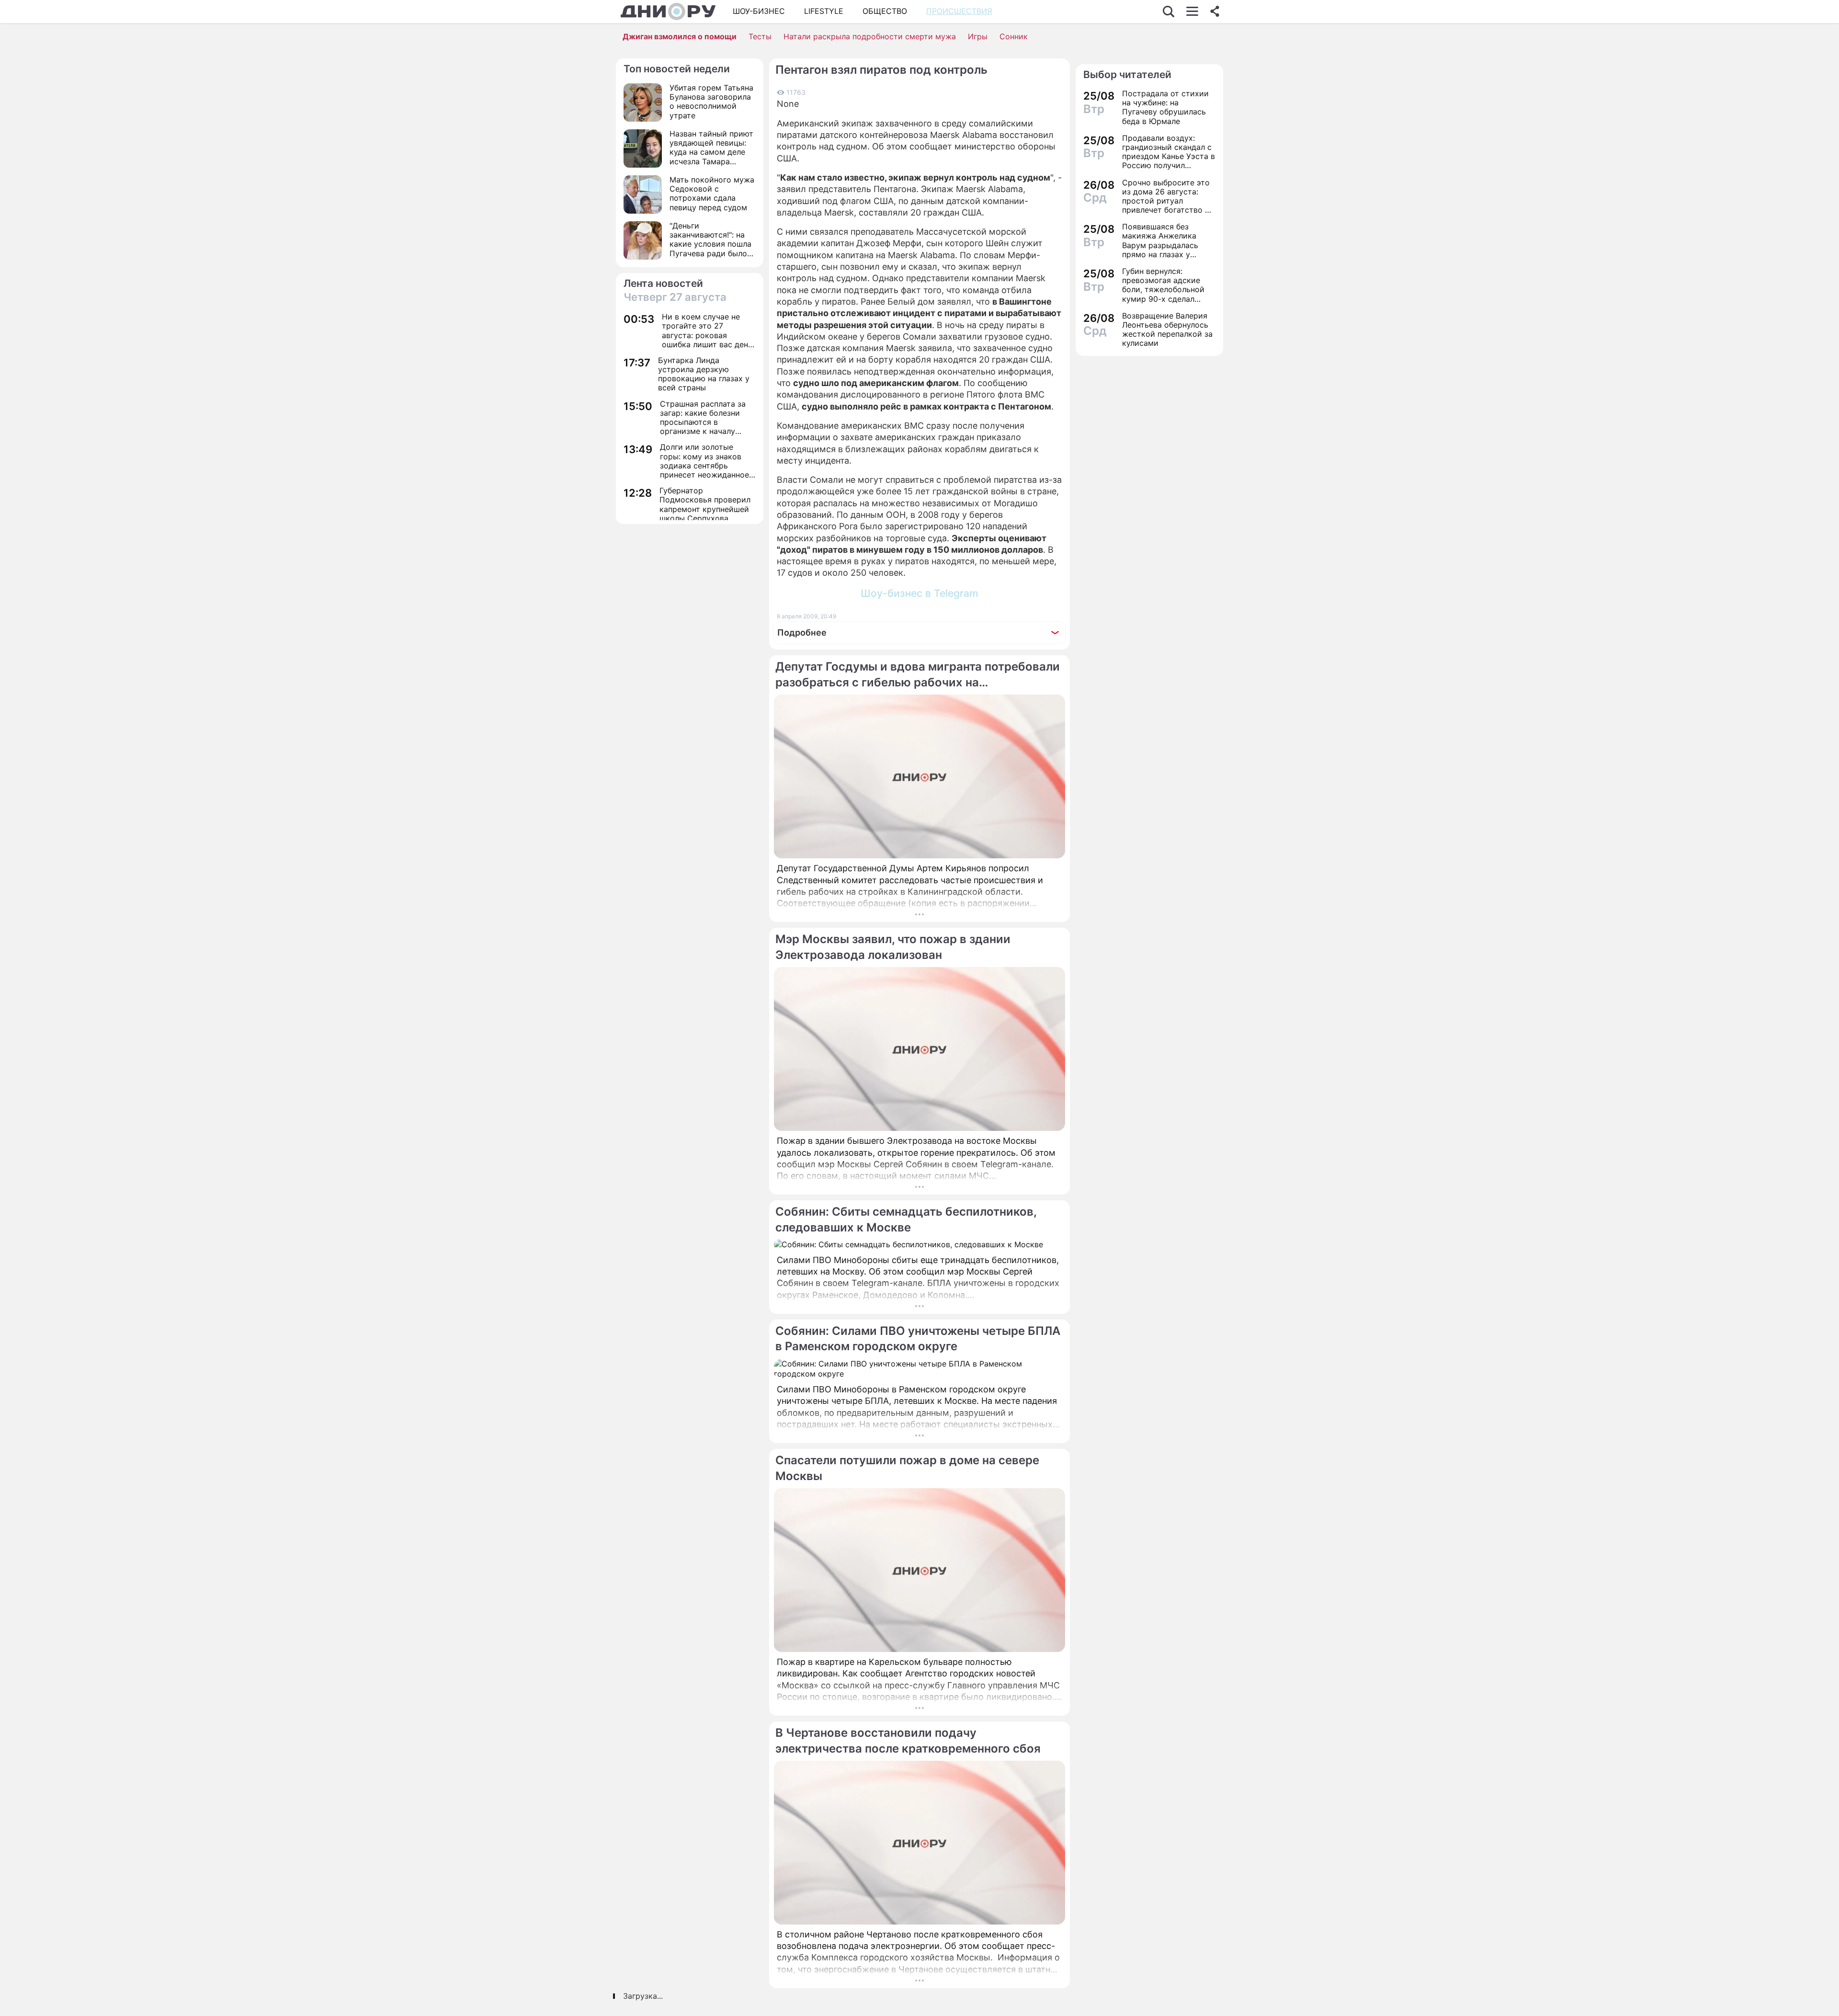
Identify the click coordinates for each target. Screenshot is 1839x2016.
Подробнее (802, 632)
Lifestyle (824, 11)
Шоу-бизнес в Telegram (919, 593)
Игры (978, 36)
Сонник (1014, 36)
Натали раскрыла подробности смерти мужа (870, 36)
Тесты (760, 36)
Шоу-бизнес (759, 11)
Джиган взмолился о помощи (680, 36)
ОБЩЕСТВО (885, 11)
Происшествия (959, 11)
